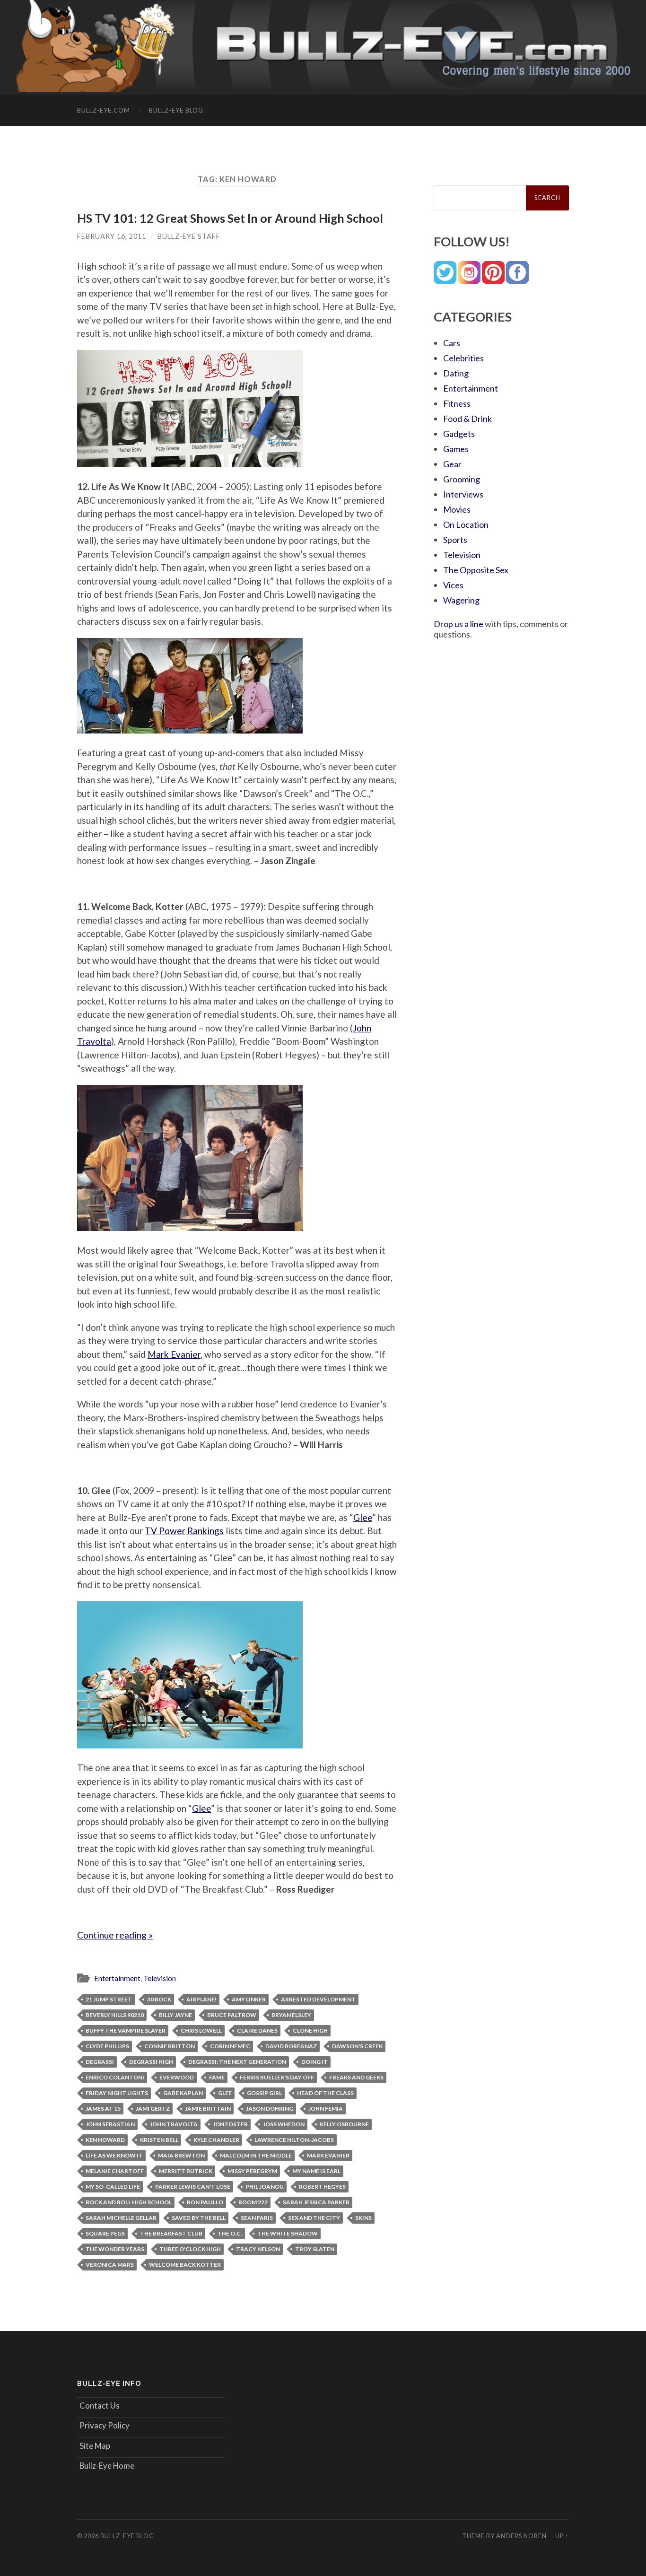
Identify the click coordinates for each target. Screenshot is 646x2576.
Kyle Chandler (216, 2140)
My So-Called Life (113, 2187)
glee (225, 2093)
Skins (363, 2218)
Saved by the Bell (199, 2218)
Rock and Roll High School (129, 2202)
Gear (452, 464)
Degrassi (100, 2062)
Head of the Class (325, 2093)
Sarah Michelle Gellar (121, 2218)
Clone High (310, 2030)
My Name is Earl (316, 2171)
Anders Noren (521, 2536)
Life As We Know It (114, 2155)
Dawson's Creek (357, 2046)
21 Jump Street (109, 1999)
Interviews (463, 494)
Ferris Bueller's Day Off (277, 2077)
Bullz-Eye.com (104, 110)
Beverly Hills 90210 (115, 2015)
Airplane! (201, 1999)
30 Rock (159, 1999)
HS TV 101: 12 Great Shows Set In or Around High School (230, 218)
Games (456, 449)
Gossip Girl (264, 2093)
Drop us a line (458, 624)
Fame (217, 2077)
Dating (456, 373)
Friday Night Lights (117, 2093)
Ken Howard (105, 2140)
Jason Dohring (270, 2109)
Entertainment (117, 1978)
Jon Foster (230, 2124)
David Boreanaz (291, 2046)
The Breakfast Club (171, 2233)
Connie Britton (170, 2046)
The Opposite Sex (476, 570)
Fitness (457, 403)
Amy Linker (249, 1999)
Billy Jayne (175, 2015)
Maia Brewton (181, 2155)
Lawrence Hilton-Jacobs (294, 2140)
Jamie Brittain (208, 2109)
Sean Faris (257, 2218)
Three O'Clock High (190, 2249)
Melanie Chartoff (115, 2171)
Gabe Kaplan (183, 2093)
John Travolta (174, 2124)
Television (160, 1978)
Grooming (462, 479)
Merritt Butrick (186, 2171)
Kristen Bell (159, 2140)
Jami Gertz (153, 2109)
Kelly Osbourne (344, 2124)
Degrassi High (151, 2062)
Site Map (95, 2446)
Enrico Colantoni (115, 2077)
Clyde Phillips (107, 2046)
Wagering (461, 600)
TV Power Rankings (184, 1531)
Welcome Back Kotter (185, 2265)
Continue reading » (115, 1935)
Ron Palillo (205, 2202)
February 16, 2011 (112, 236)
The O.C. (230, 2233)
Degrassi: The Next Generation (237, 2062)
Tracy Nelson (258, 2249)
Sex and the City (314, 2218)
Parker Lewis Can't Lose (193, 2187)
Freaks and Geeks (356, 2077)
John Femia (326, 2109)
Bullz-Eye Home (107, 2466)
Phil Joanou (265, 2187)
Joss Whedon (284, 2124)
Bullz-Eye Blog (176, 110)
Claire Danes (257, 2030)
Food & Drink (467, 419)
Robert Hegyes (322, 2187)
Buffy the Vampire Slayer (126, 2030)
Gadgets (459, 434)
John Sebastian (110, 2124)
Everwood (177, 2077)
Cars (452, 343)
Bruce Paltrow (232, 2015)
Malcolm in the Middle (256, 2155)
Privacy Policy (105, 2425)
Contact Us (100, 2406)
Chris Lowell (201, 2030)
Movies (457, 509)
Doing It (314, 2062)
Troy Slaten (315, 2249)
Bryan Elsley (291, 2015)
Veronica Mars (110, 2265)
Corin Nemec (230, 2046)
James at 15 (103, 2109)
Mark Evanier (174, 1354)
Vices (453, 585)
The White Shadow (288, 2233)
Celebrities (463, 358)
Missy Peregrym (252, 2171)
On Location (466, 524)
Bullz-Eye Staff (189, 236)
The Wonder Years (115, 2249)
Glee (363, 1517)
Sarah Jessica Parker (316, 2202)
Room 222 (253, 2202)
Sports (455, 540)
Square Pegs (105, 2233)
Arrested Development (318, 1999)
